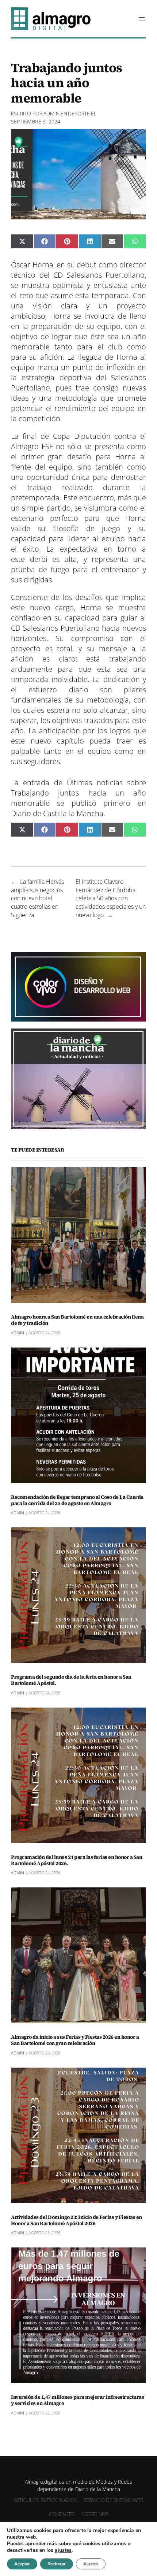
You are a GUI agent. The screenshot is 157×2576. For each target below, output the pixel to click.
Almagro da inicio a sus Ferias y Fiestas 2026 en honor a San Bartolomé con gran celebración (75, 2040)
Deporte (79, 113)
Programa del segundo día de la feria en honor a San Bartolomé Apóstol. (71, 1680)
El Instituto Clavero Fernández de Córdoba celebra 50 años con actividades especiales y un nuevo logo (111, 898)
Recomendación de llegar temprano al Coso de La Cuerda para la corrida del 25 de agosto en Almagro (77, 1500)
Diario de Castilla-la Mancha (57, 813)
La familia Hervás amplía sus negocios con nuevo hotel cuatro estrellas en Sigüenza (37, 898)
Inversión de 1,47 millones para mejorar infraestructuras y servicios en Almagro (77, 2400)
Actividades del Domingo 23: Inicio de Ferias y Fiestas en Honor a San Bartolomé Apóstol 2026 (76, 2220)
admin (51, 113)
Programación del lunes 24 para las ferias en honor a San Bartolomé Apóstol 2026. (76, 1860)
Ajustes (91, 2564)
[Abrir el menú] (142, 19)
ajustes (63, 2550)
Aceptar (22, 2564)
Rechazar (57, 2564)
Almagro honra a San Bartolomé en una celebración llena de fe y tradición (77, 1320)
